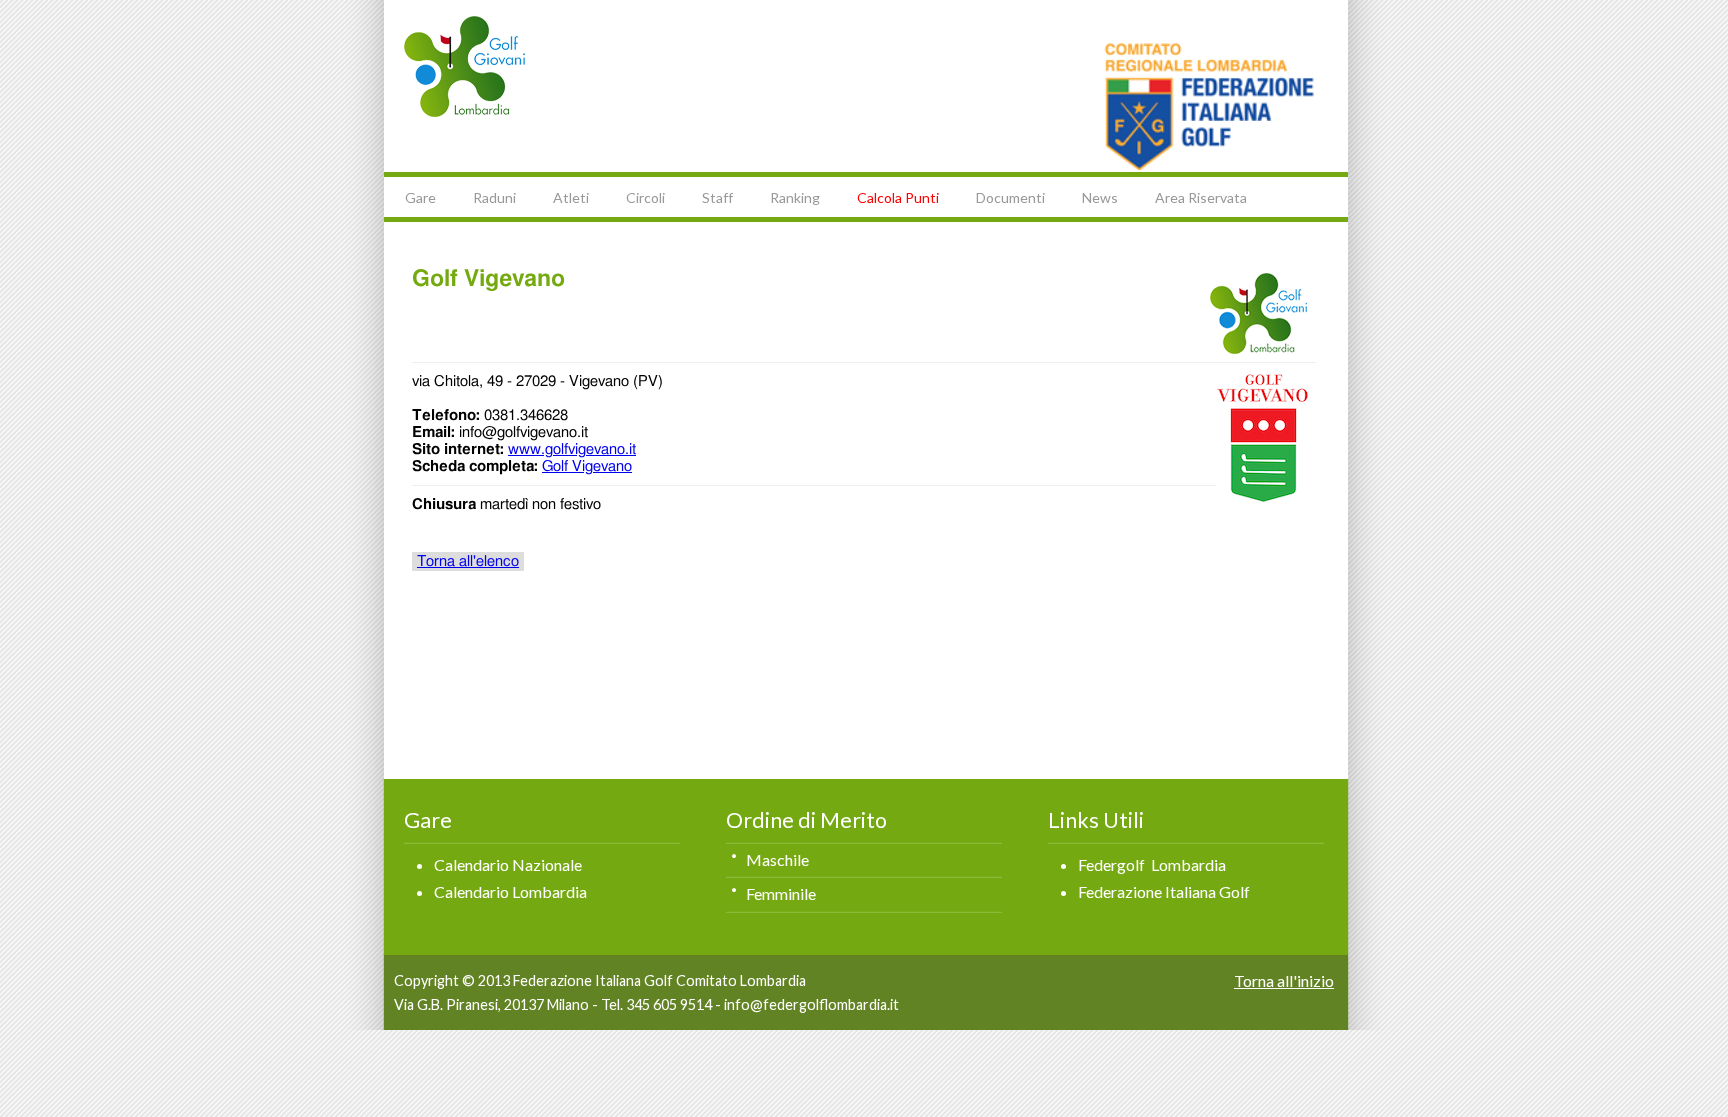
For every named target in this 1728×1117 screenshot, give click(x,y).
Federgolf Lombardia (1152, 864)
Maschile (777, 859)
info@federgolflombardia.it (811, 1004)
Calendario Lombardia (510, 891)
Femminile (781, 893)
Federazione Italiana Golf (1164, 891)
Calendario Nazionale (508, 864)
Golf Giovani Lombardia (464, 66)
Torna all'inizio (1284, 980)
